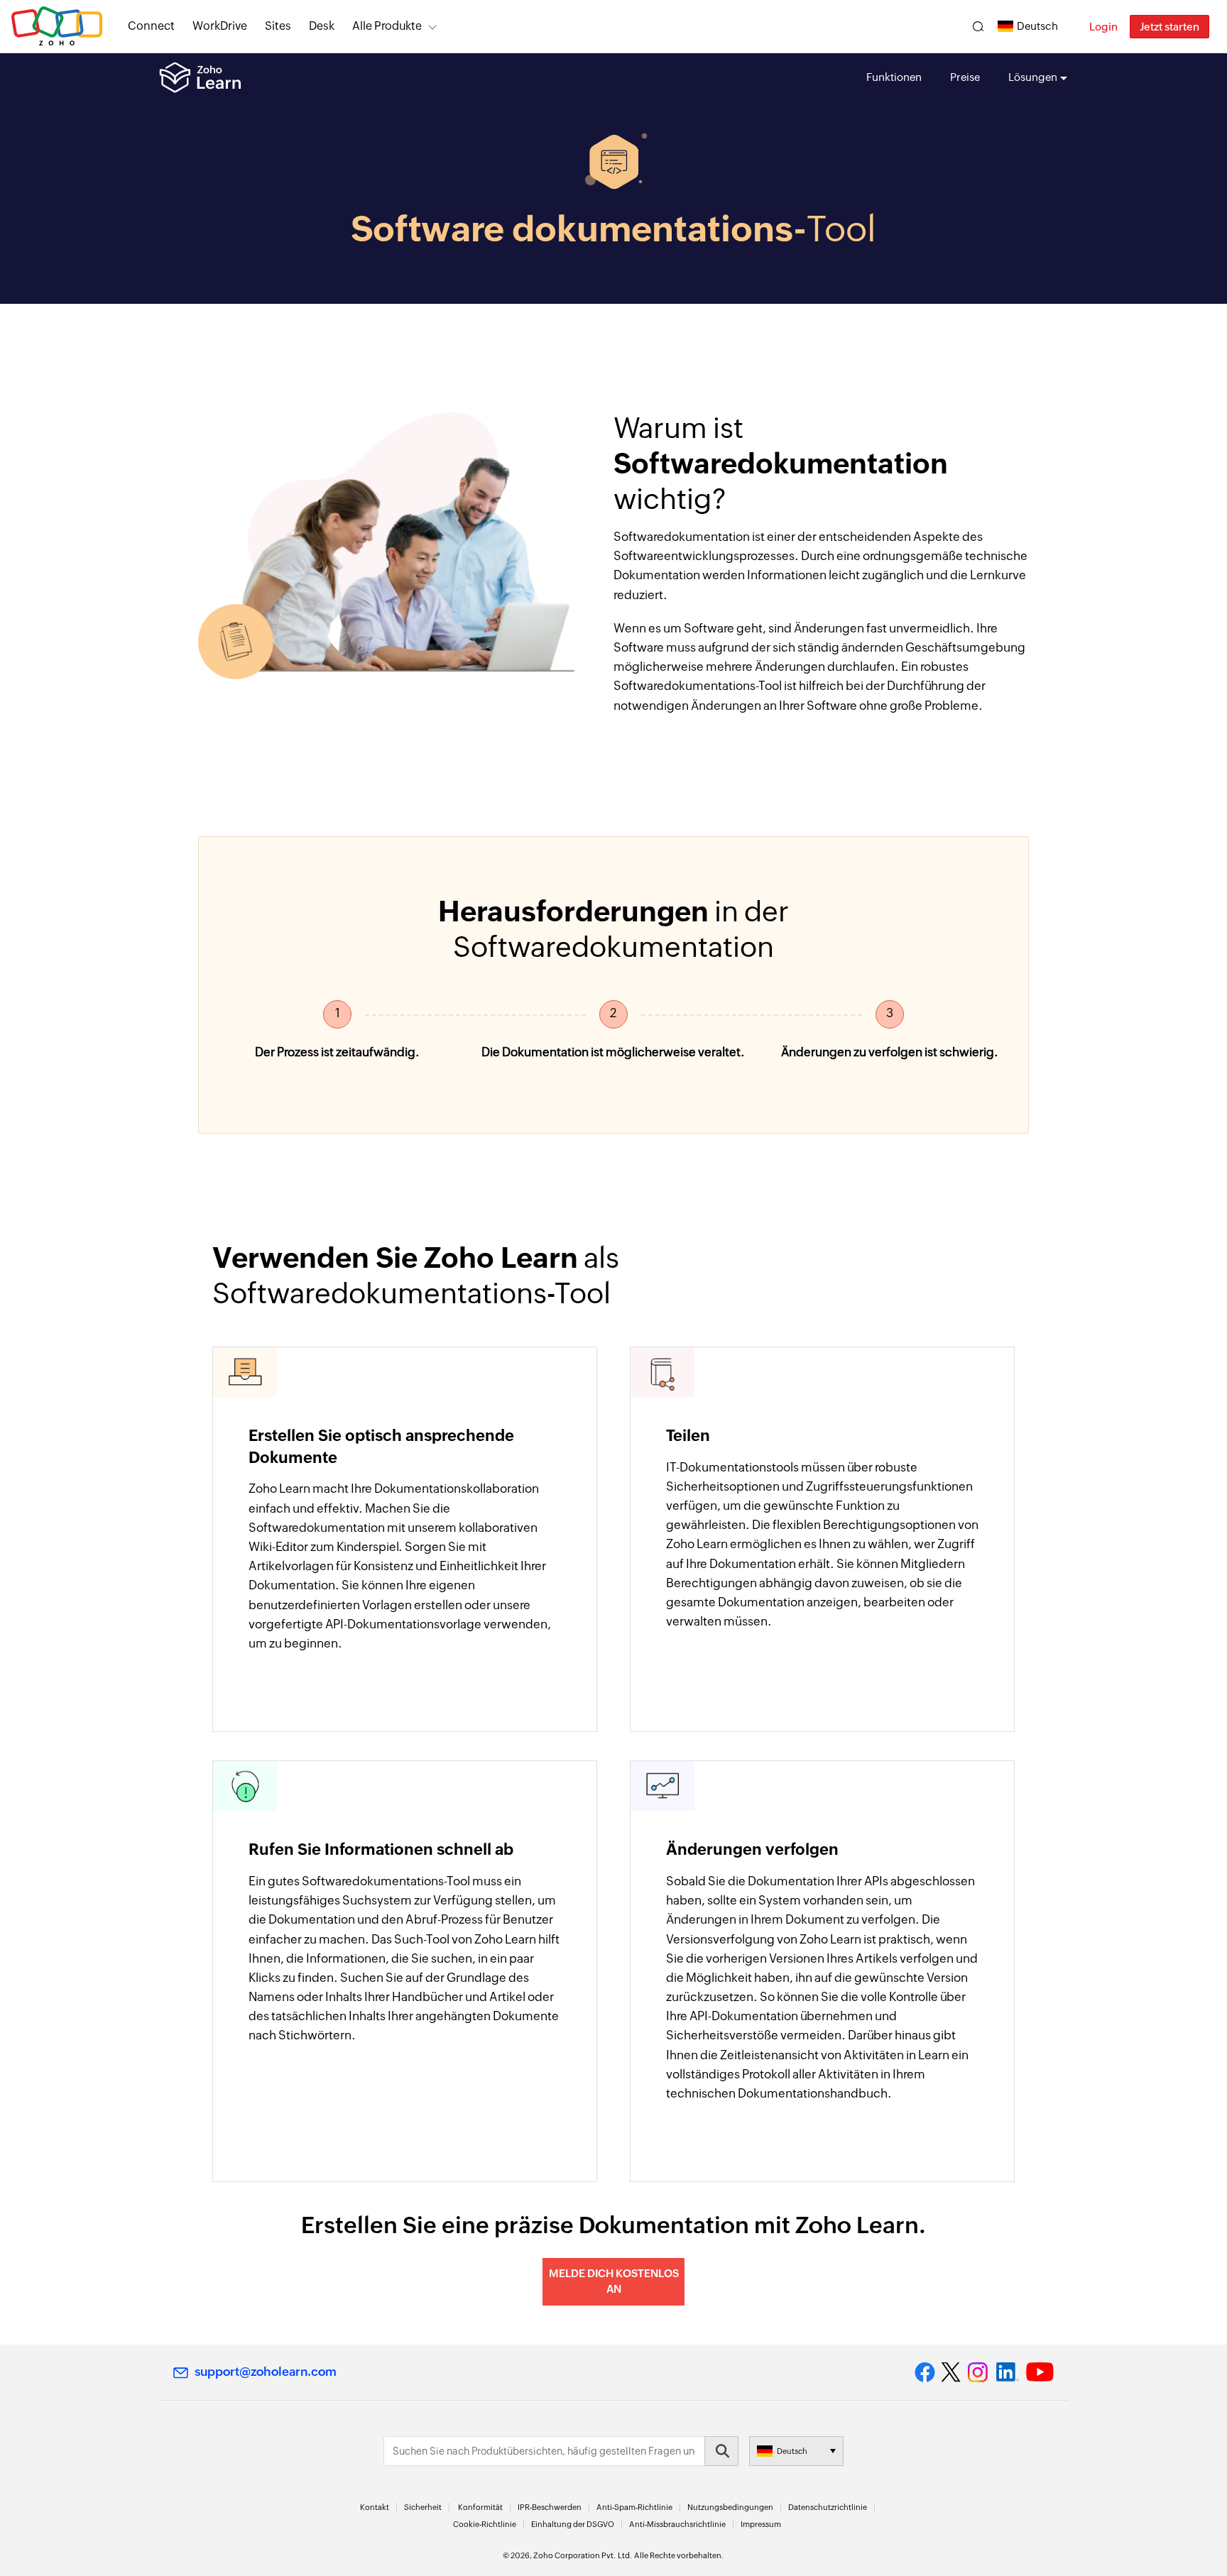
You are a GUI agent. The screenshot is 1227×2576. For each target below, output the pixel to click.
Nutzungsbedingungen (730, 2507)
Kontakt (375, 2507)
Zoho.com (57, 27)
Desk (322, 26)
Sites (278, 26)
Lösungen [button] (1033, 77)
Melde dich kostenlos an (614, 2281)
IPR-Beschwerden (550, 2507)
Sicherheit (423, 2507)
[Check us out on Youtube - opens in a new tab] (1040, 2372)
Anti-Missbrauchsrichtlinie (677, 2524)
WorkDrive (220, 26)
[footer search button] (721, 2451)
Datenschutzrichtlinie (828, 2507)
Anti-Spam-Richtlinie (634, 2507)
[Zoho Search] (978, 27)
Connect (151, 26)
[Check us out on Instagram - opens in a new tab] (978, 2372)
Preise (965, 77)
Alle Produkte (387, 26)
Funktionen (894, 77)
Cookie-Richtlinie (485, 2524)
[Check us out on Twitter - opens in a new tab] (951, 2372)
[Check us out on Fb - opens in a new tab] (925, 2372)
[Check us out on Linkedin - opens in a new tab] (1007, 2372)
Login (1103, 27)
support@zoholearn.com (266, 2372)
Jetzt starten (1169, 27)
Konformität (480, 2507)
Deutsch (1037, 26)
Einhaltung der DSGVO (573, 2524)
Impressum (761, 2524)
